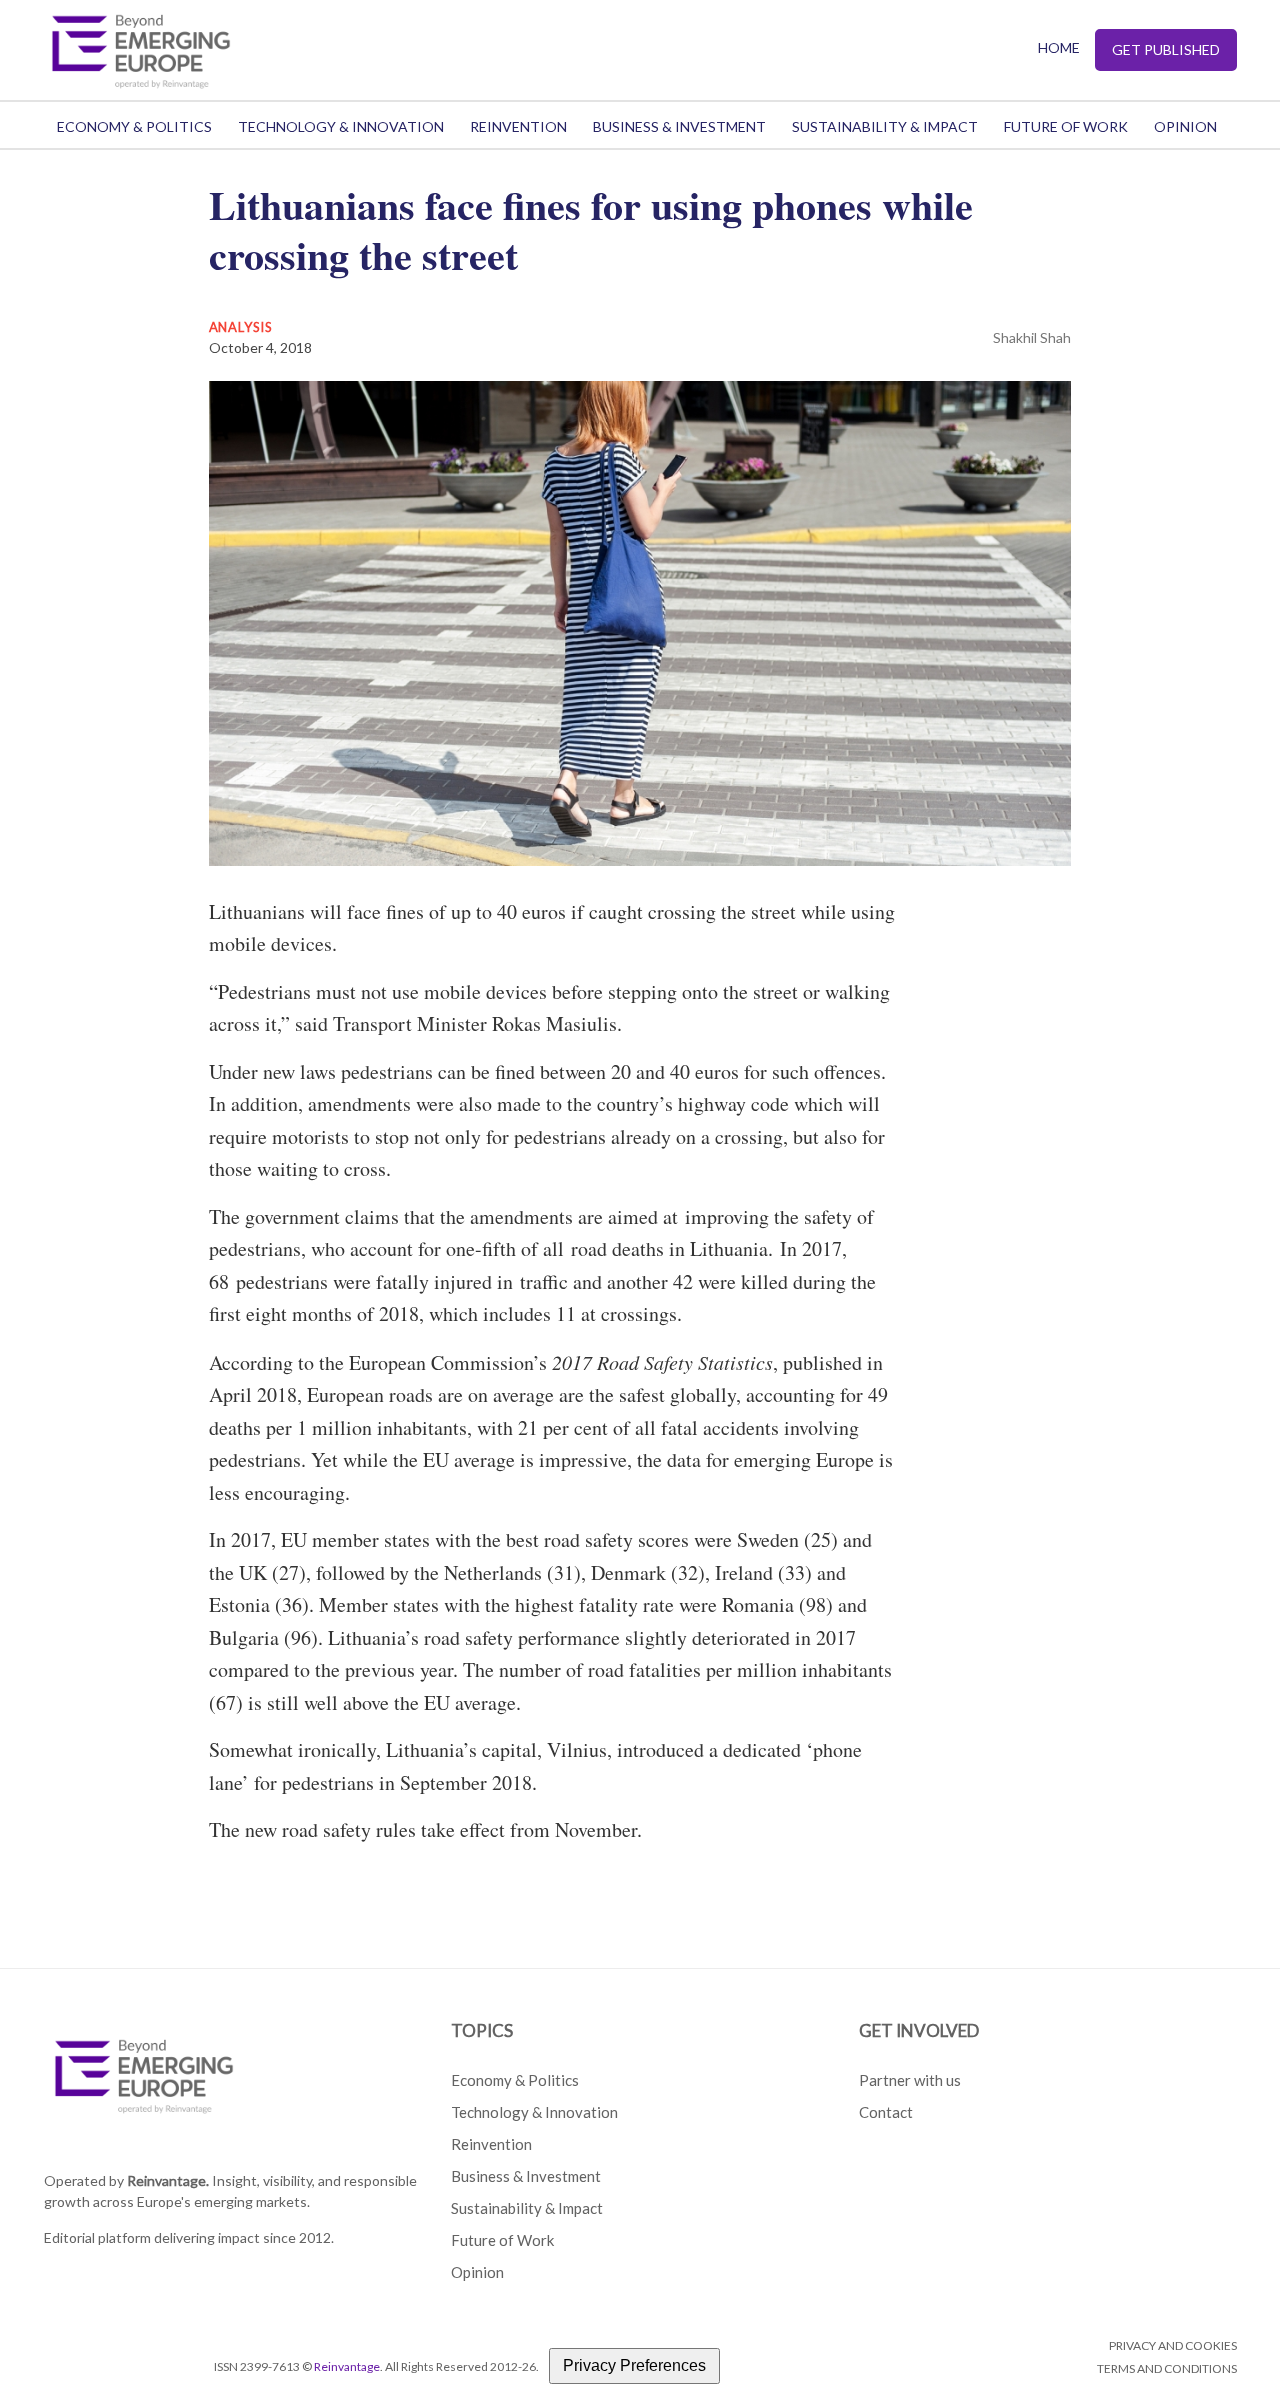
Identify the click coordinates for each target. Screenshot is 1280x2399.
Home (1059, 47)
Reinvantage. (168, 2180)
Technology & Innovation (341, 126)
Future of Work (1066, 126)
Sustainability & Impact (885, 126)
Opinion (1185, 126)
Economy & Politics (134, 126)
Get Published (1166, 49)
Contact (886, 2112)
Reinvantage (347, 2366)
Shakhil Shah (1032, 337)
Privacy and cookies (1173, 2345)
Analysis (241, 327)
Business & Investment (679, 126)
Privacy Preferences (634, 2365)
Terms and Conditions (1167, 2368)
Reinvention (518, 126)
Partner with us (910, 2080)
